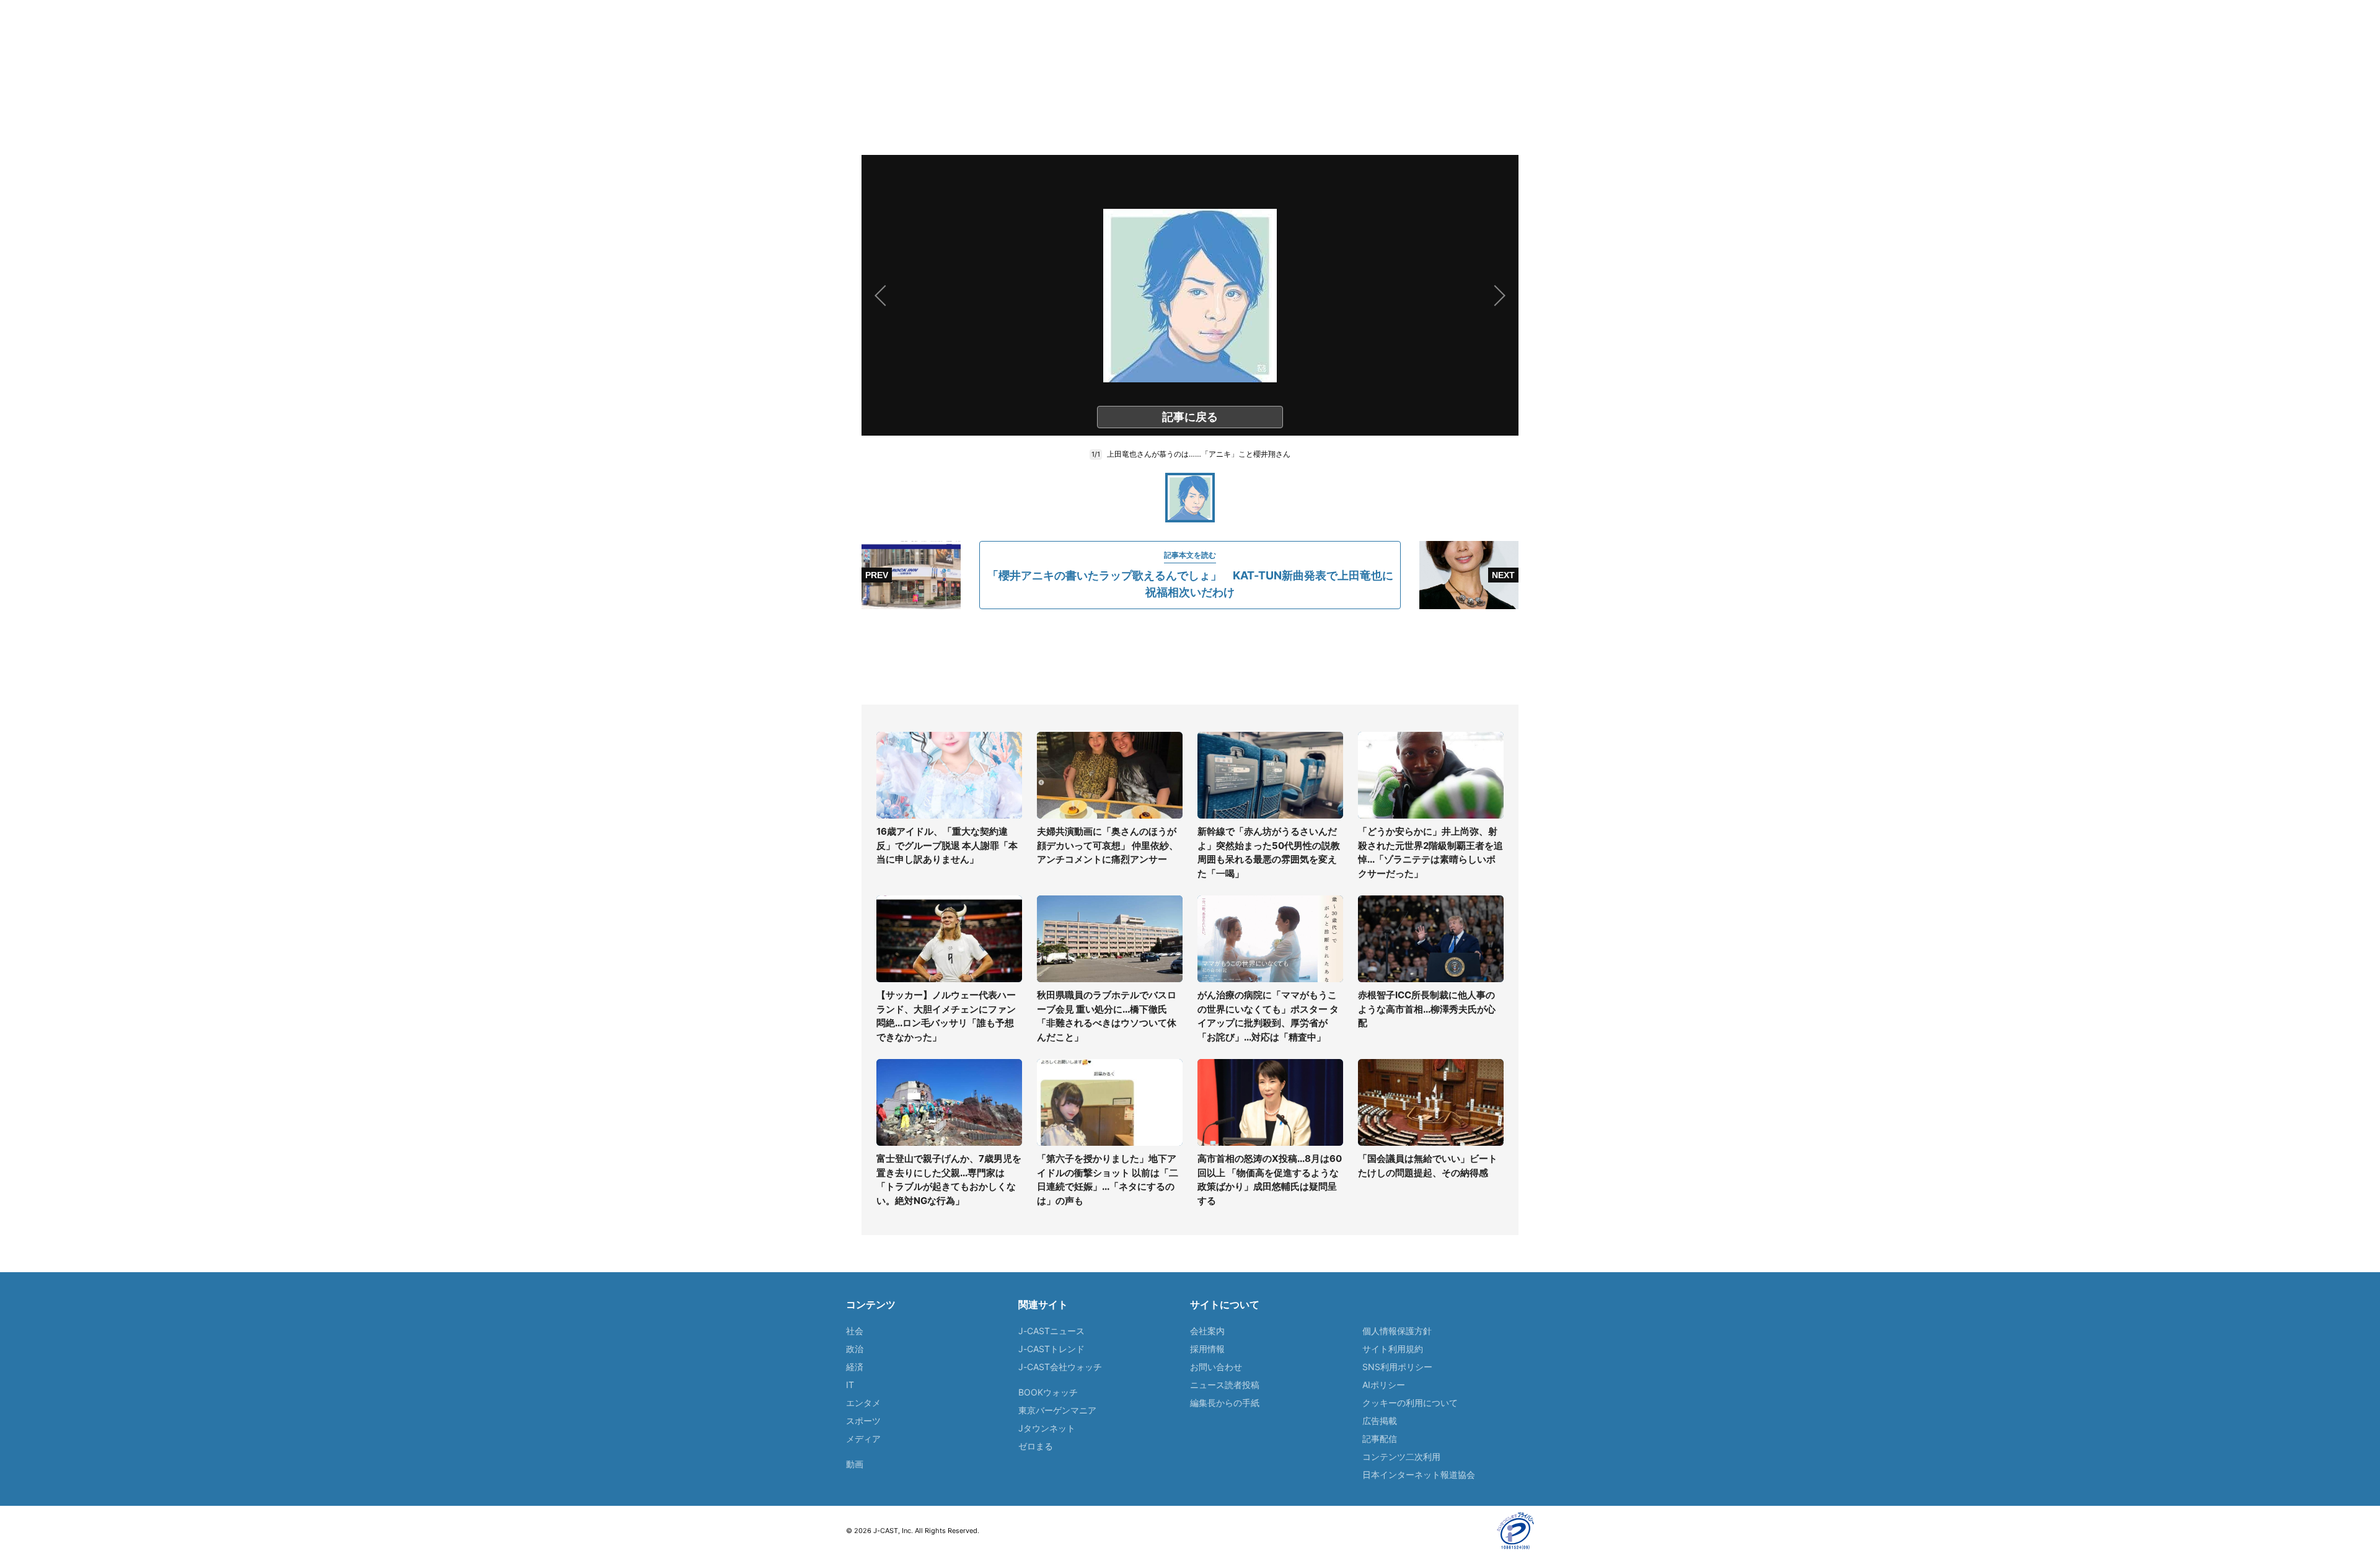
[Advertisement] (1190, 657)
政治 (855, 1349)
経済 (855, 1367)
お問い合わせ (1216, 1367)
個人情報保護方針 (1397, 1331)
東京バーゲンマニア (1057, 1410)
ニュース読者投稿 (1225, 1385)
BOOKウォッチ (1048, 1392)
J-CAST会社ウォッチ (1060, 1367)
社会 (855, 1331)
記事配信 (1380, 1439)
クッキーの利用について (1410, 1403)
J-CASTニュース (1051, 1331)
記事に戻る (1190, 417)
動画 (855, 1464)
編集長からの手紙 (1225, 1403)
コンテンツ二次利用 (1401, 1457)
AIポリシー (1384, 1385)
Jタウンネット (1047, 1428)
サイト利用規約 (1393, 1349)
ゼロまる (1036, 1446)
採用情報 (1207, 1349)
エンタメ (863, 1403)
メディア (863, 1439)
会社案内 (1207, 1331)
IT (850, 1385)
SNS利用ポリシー (1397, 1367)
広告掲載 (1380, 1421)
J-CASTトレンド (1051, 1349)
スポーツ (863, 1421)
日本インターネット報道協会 (1419, 1475)
